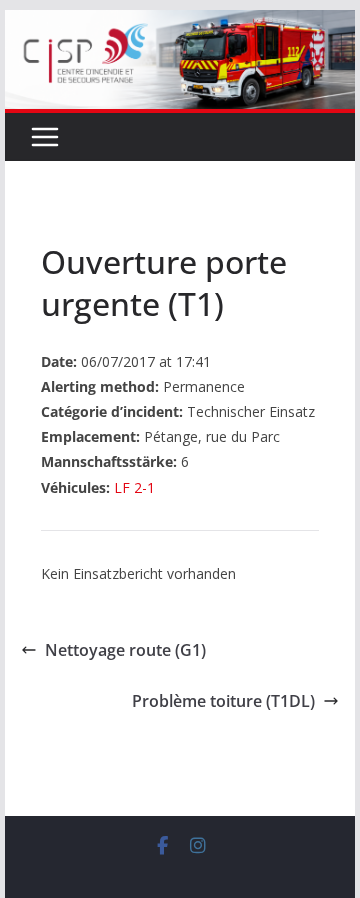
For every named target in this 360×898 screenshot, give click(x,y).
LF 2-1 (134, 487)
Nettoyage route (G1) (125, 650)
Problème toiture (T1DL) (223, 701)
